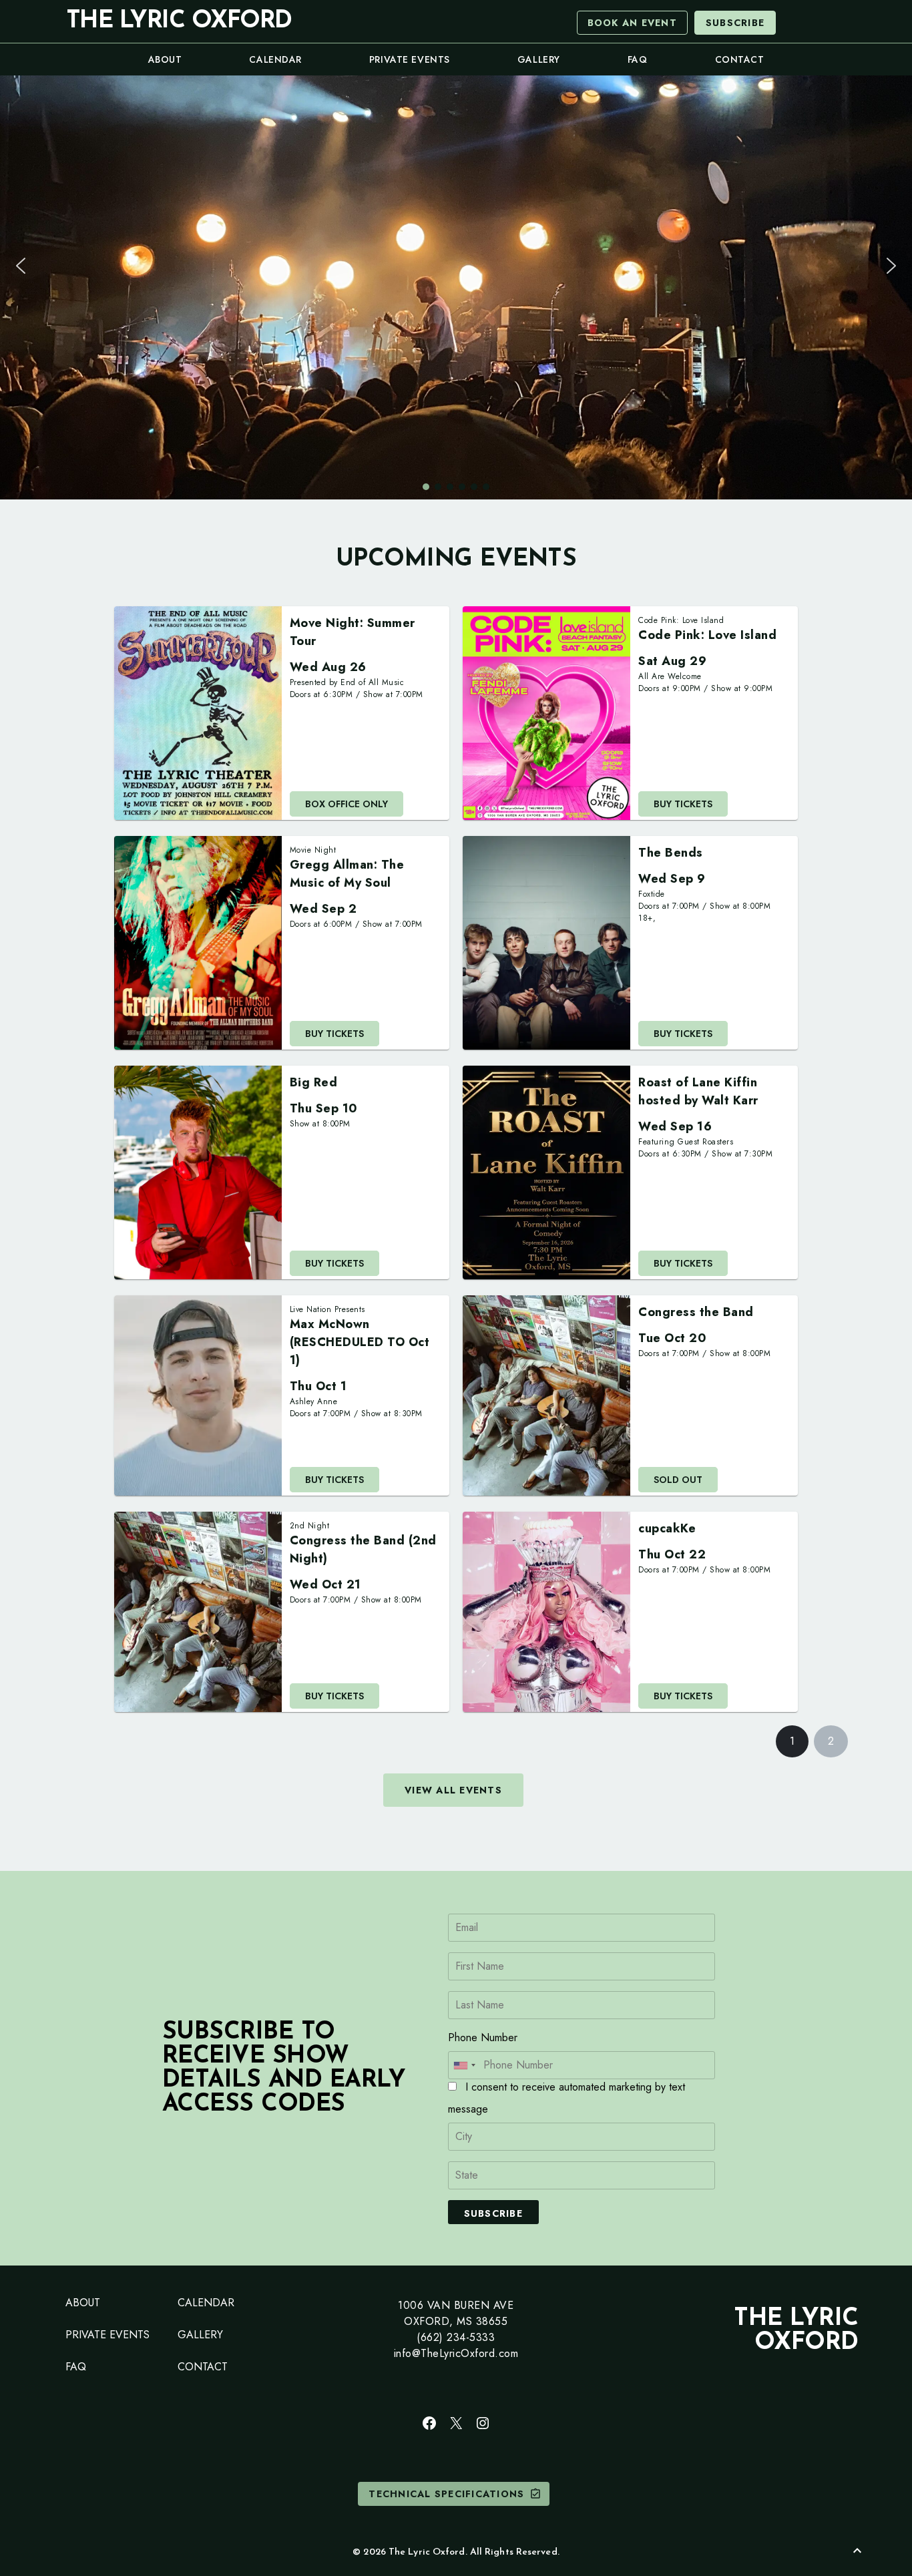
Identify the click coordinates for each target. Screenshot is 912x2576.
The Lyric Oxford (179, 21)
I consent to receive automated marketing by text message (566, 2098)
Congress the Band (696, 1312)
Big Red (314, 1082)
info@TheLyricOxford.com (456, 2353)
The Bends (671, 853)
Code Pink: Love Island (707, 635)
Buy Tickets (683, 804)
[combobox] (464, 2065)
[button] (21, 266)
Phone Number (483, 2037)
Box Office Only (347, 804)
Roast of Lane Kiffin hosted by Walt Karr (698, 1091)
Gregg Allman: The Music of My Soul (347, 874)
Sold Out (678, 1480)
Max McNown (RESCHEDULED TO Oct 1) (360, 1342)
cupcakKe (667, 1528)
